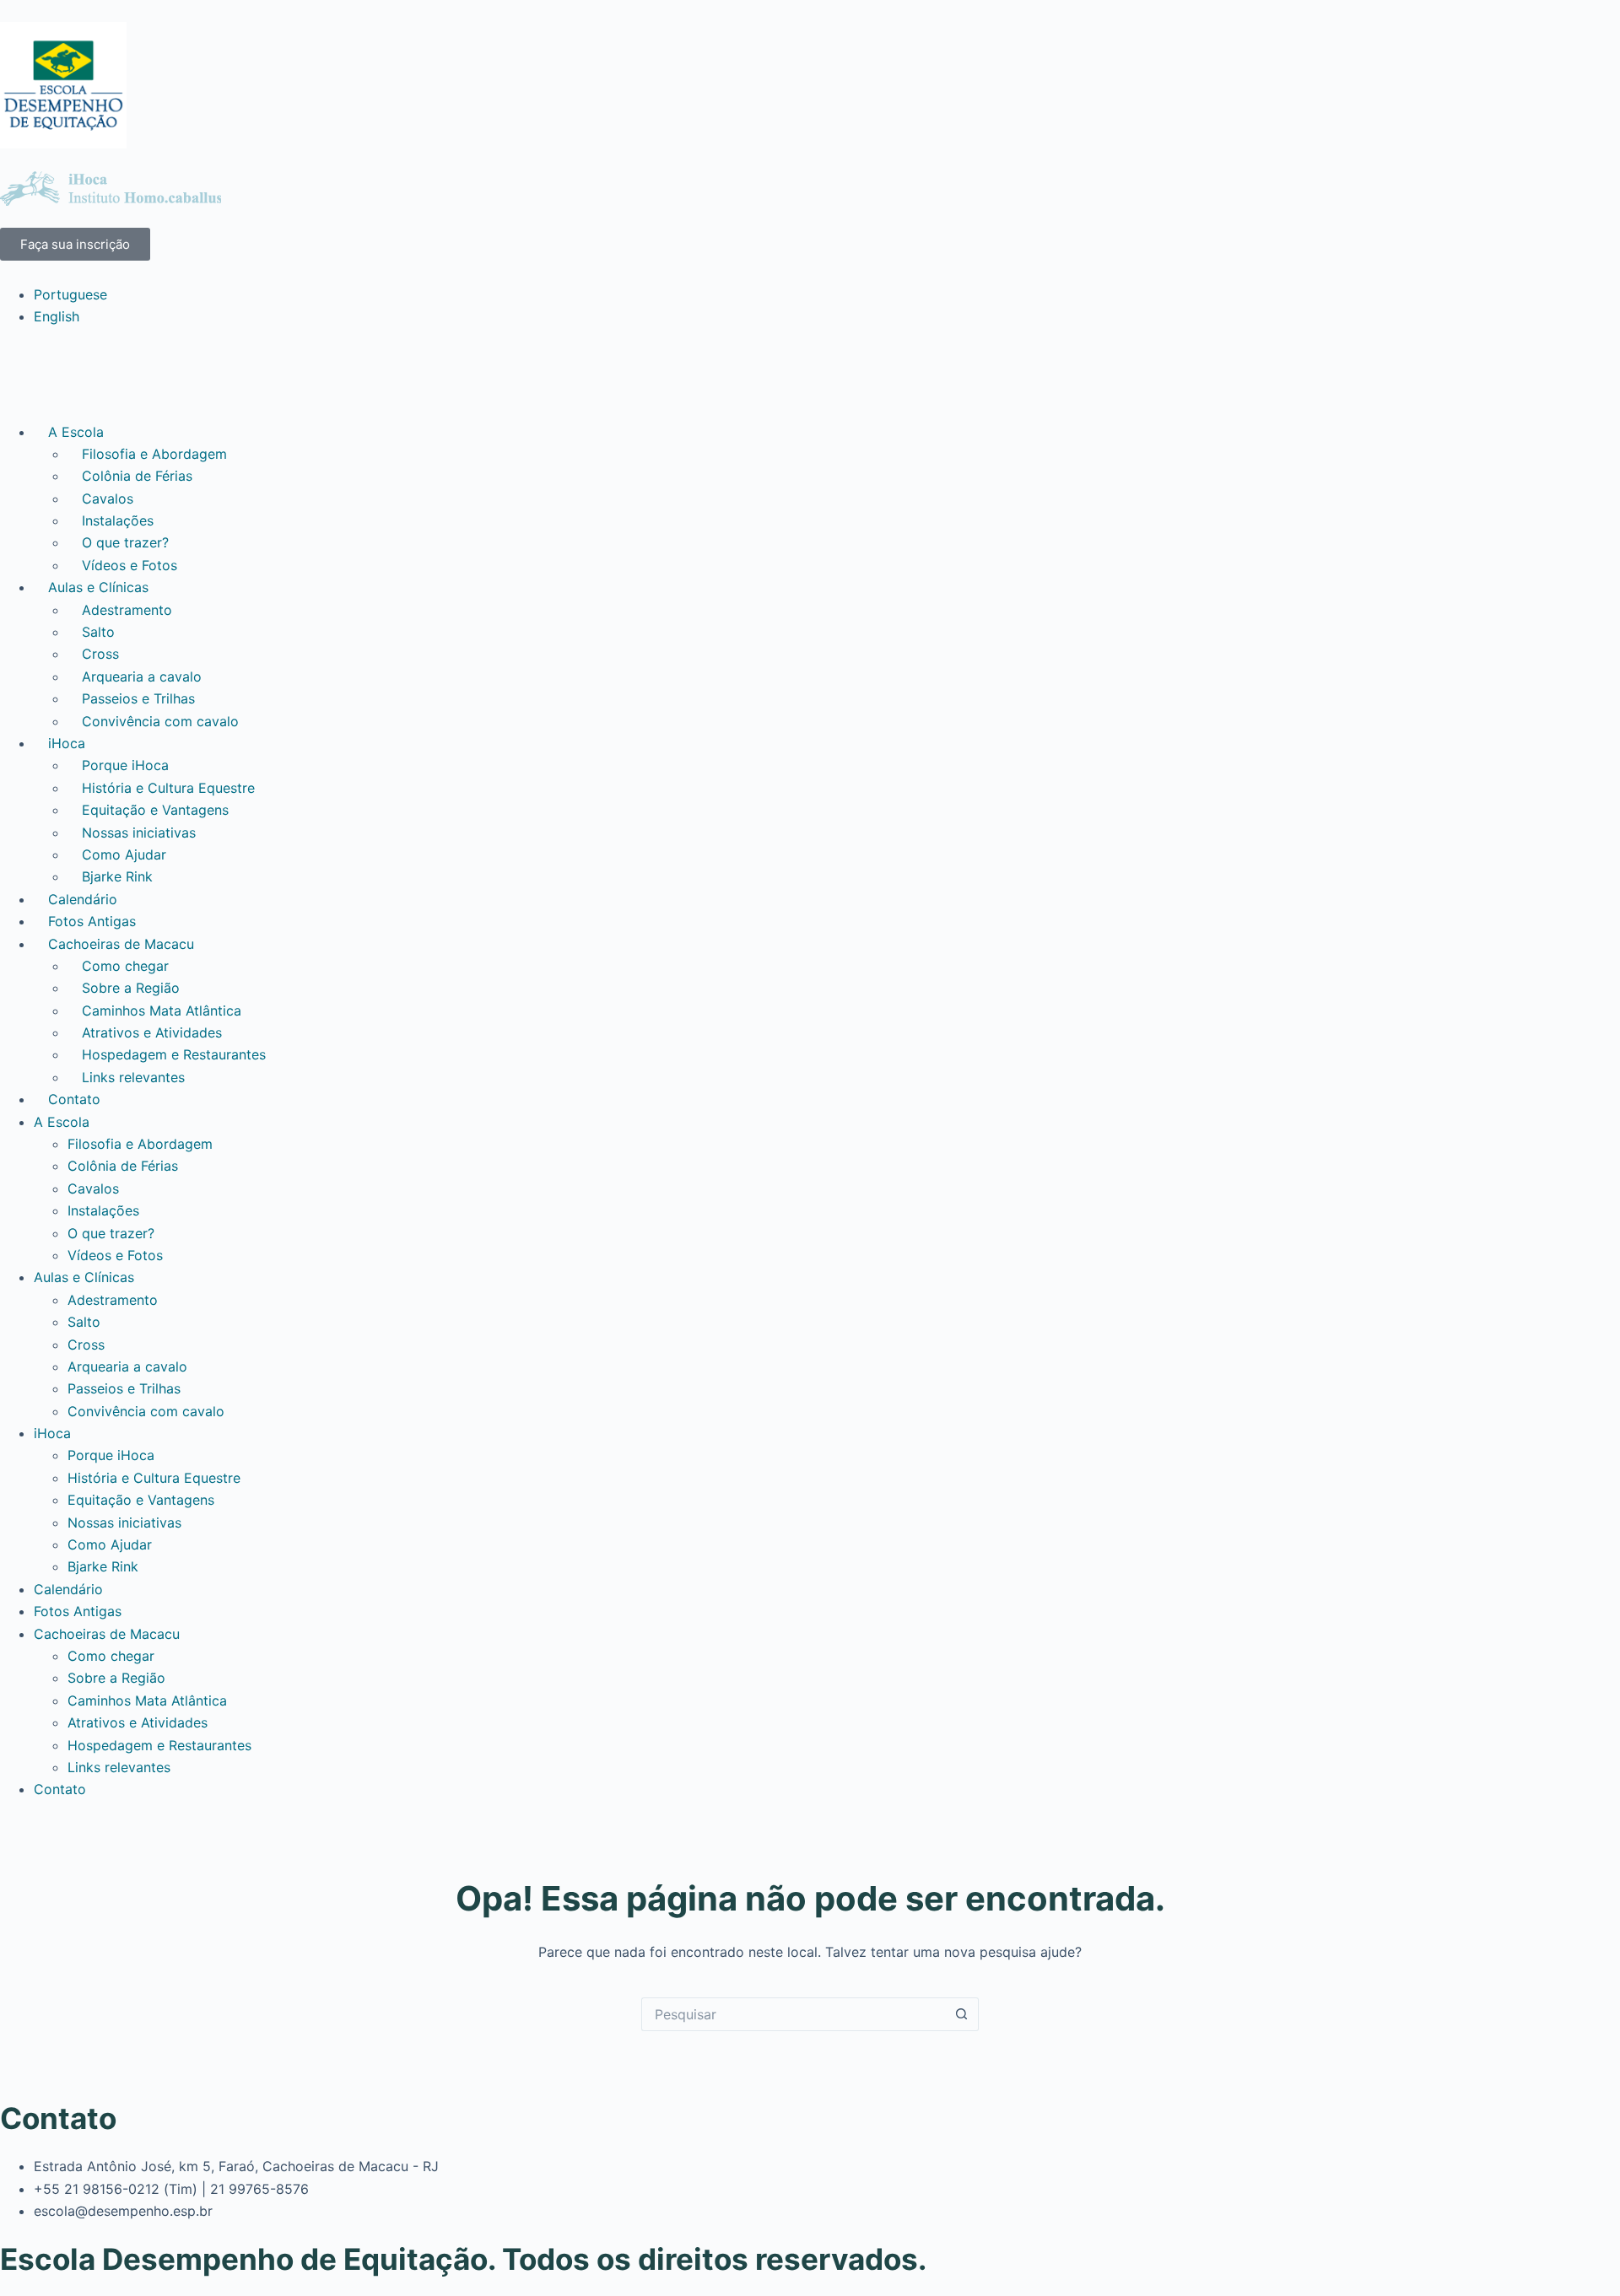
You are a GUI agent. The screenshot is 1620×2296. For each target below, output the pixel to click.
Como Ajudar (124, 854)
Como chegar (125, 966)
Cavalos (108, 499)
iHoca (67, 743)
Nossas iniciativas (139, 833)
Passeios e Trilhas (138, 698)
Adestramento (127, 610)
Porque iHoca (125, 765)
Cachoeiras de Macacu (121, 944)
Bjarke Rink (117, 876)
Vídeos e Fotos (130, 565)
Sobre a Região (131, 988)
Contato (74, 1099)
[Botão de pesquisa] (962, 2014)
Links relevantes (133, 1077)
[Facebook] (21, 371)
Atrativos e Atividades (152, 1032)
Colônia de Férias (137, 476)
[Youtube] (67, 371)
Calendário (83, 899)
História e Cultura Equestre (168, 788)
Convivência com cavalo (160, 721)
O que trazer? (125, 542)
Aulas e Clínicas (98, 587)
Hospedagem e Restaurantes (174, 1054)
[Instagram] (114, 371)
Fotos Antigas (92, 921)
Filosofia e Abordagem (154, 454)
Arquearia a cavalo (142, 676)
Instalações (118, 520)
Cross (100, 654)
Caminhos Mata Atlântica (162, 1011)
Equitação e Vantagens (155, 810)
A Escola (76, 432)
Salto (98, 632)
